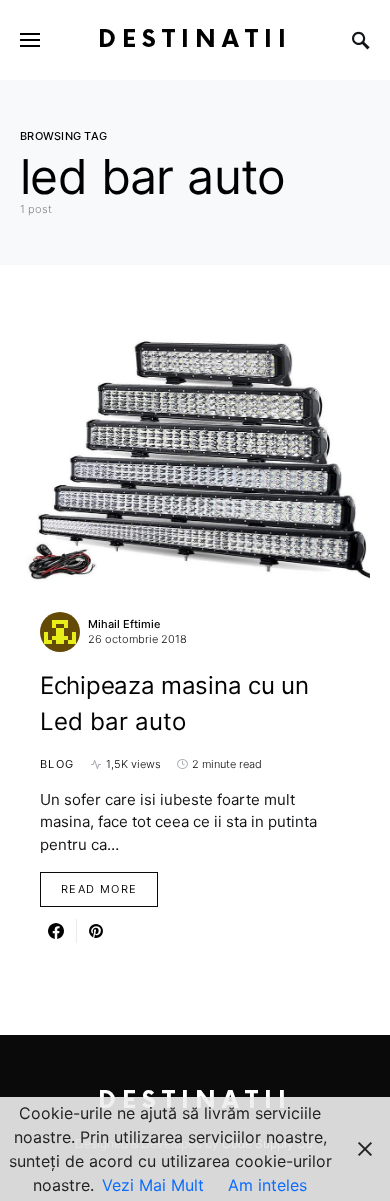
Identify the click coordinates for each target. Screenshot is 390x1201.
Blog (57, 764)
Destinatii (195, 39)
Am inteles (267, 1185)
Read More (99, 889)
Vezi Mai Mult (153, 1185)
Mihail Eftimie (124, 624)
